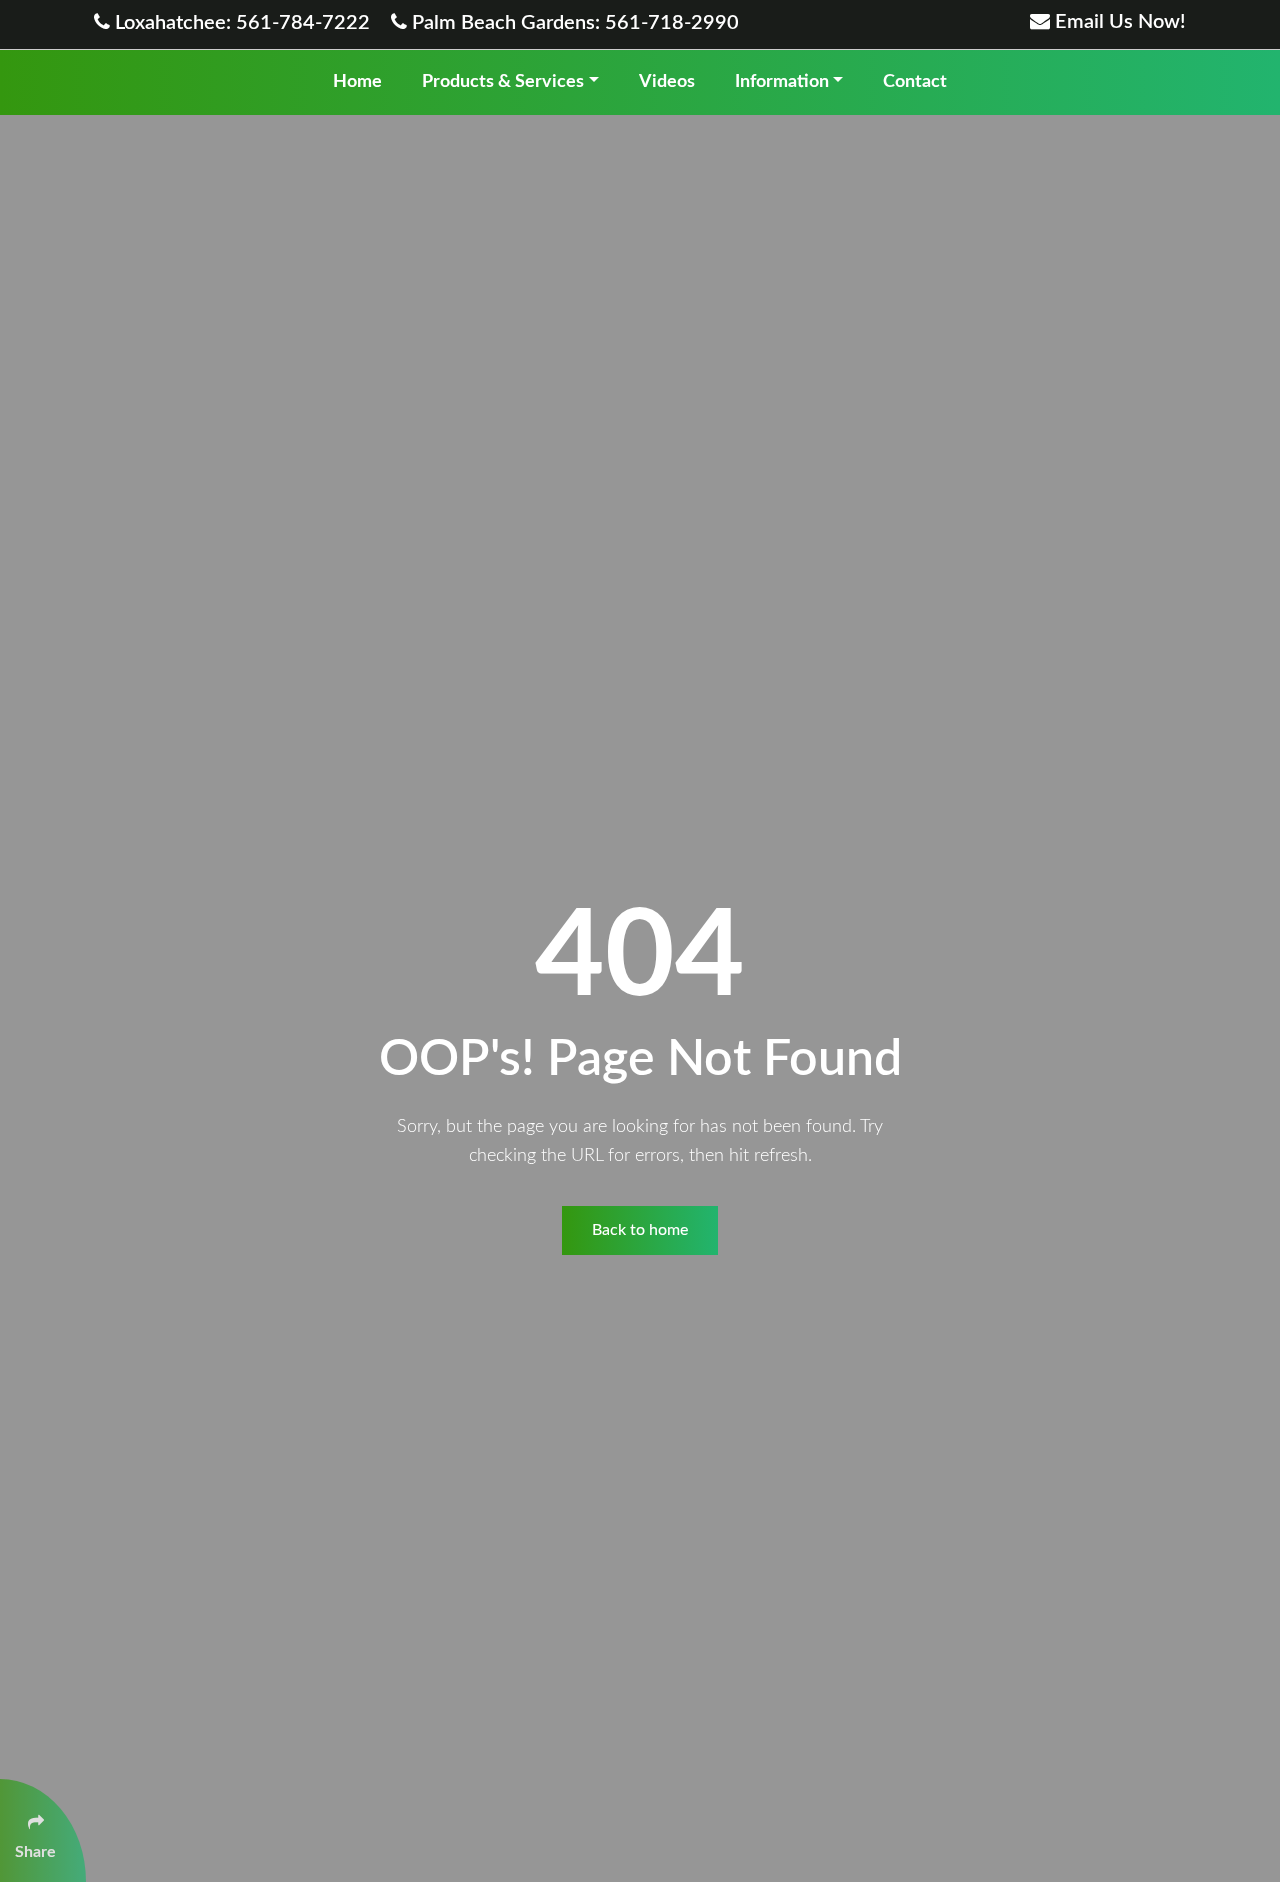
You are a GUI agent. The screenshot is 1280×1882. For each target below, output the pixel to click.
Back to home (640, 1230)
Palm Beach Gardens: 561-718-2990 (573, 23)
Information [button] (782, 82)
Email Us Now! (1118, 22)
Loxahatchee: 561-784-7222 (242, 23)
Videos (667, 82)
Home (357, 82)
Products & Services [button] (503, 82)
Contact (915, 82)
